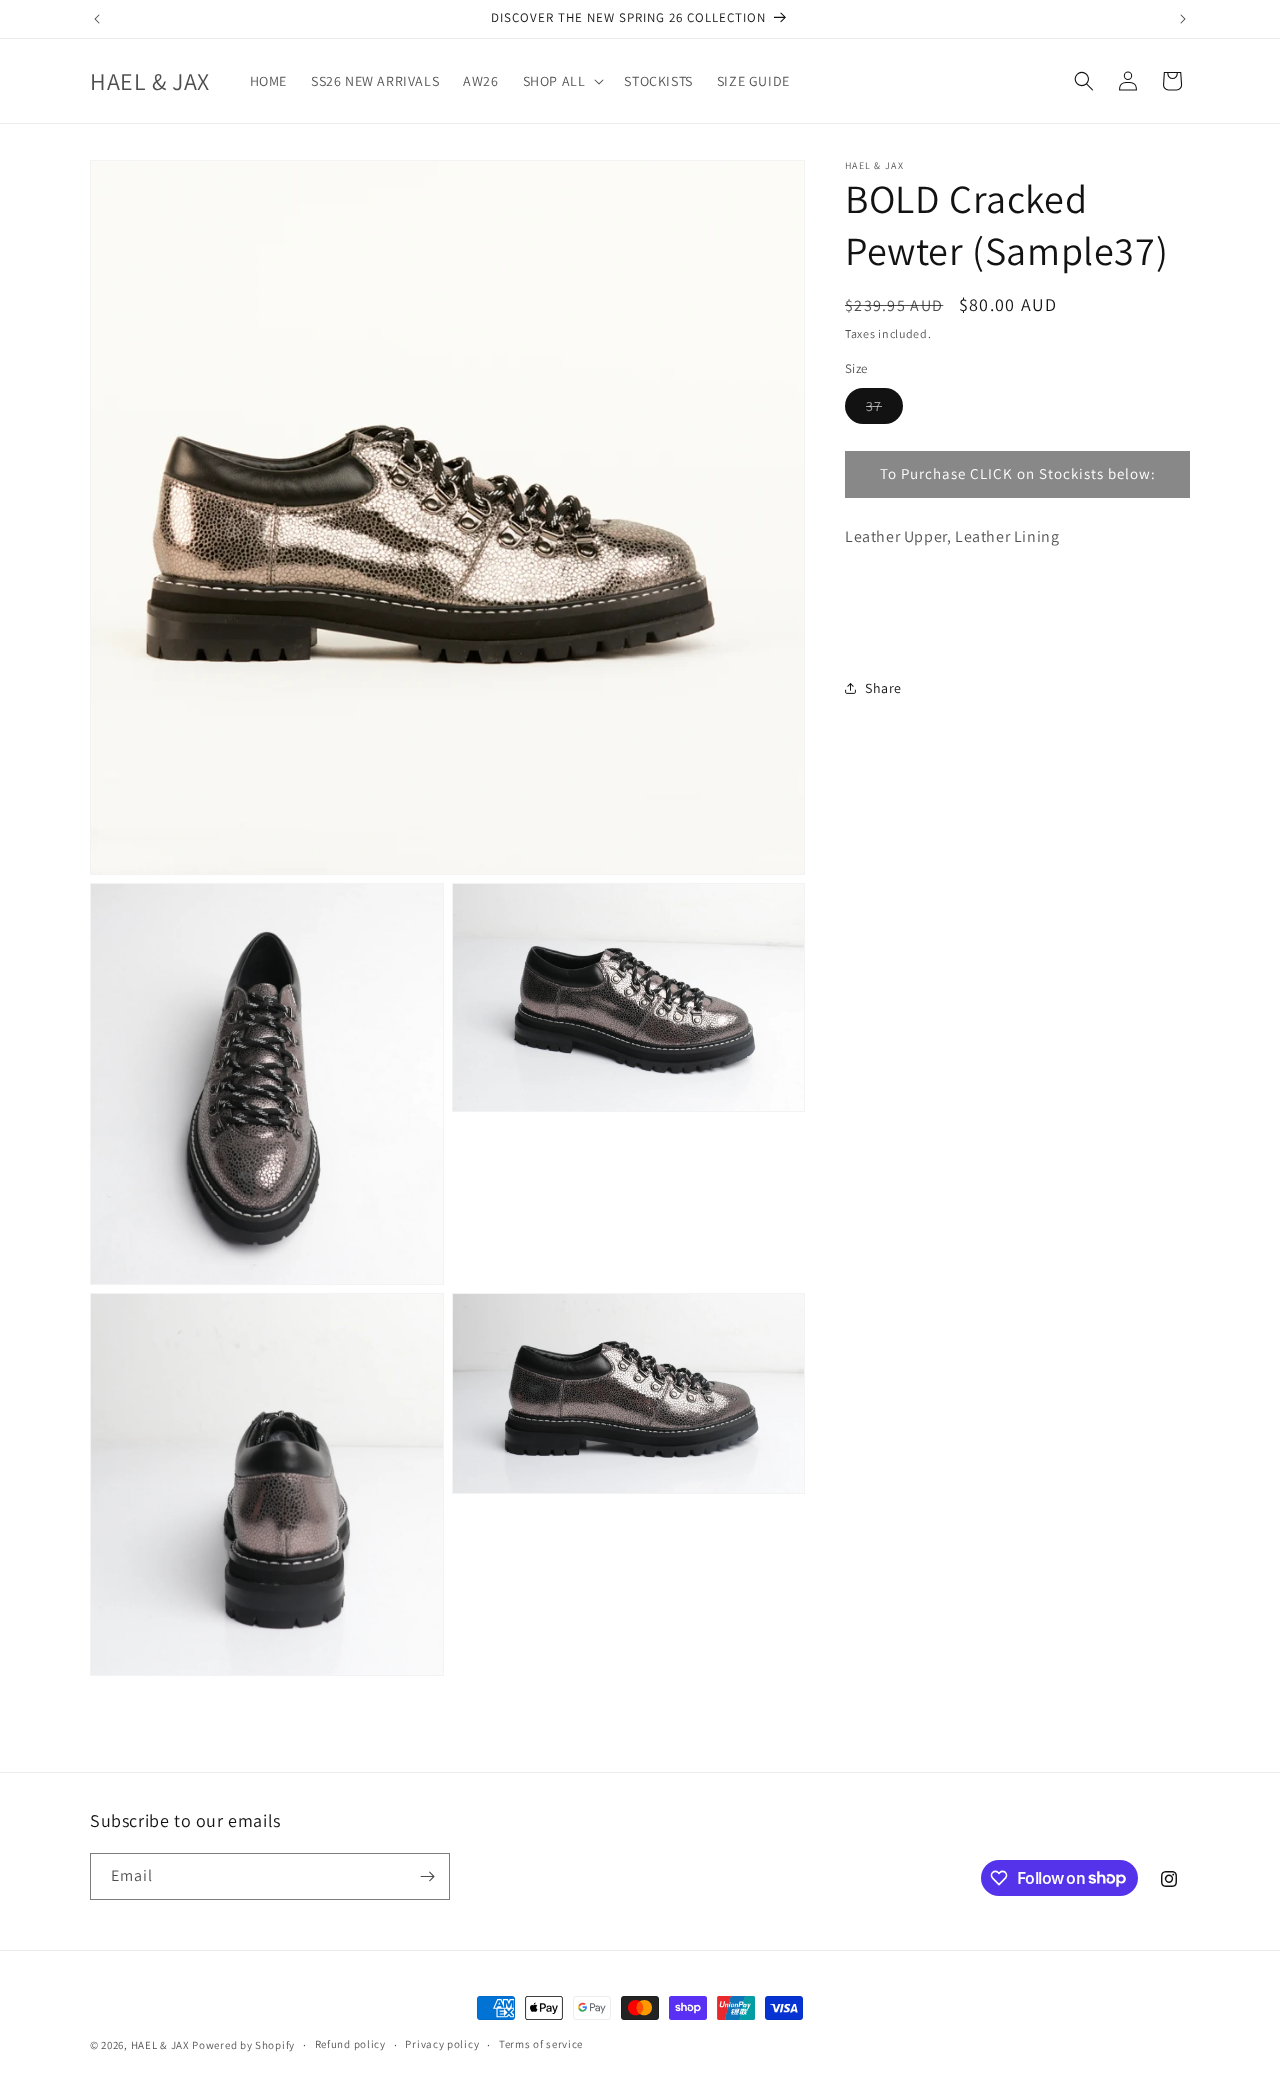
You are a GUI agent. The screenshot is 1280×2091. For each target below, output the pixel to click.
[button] (562, 81)
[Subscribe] (427, 1876)
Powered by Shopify (243, 2045)
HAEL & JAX (160, 2045)
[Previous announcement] (97, 19)
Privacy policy (442, 2044)
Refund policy (350, 2044)
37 (884, 410)
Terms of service (541, 2044)
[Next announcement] (1183, 19)
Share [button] (883, 688)
